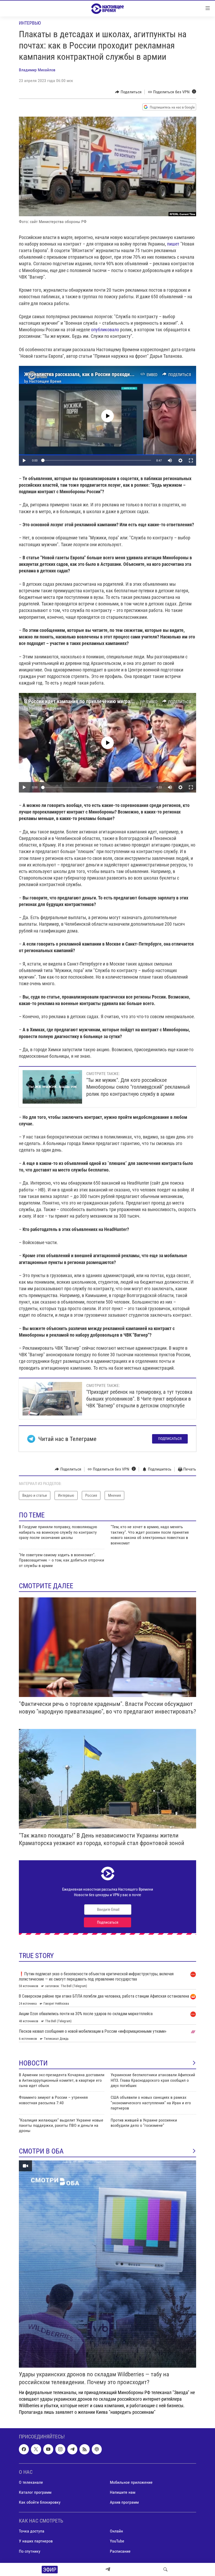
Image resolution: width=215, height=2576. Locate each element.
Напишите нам (123, 2492)
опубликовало (105, 330)
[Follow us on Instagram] (60, 2449)
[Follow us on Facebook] (24, 2449)
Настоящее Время (45, 381)
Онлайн (116, 2531)
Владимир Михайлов (37, 70)
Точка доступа (32, 2531)
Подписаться (170, 1439)
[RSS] (84, 2449)
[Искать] (165, 2569)
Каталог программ (35, 2492)
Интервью (30, 23)
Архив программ (124, 2502)
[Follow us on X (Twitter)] (36, 2449)
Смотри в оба (41, 2151)
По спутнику (30, 2551)
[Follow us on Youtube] (48, 2449)
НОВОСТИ (33, 2063)
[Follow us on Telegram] (72, 2449)
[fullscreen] (191, 460)
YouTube (117, 2541)
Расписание (120, 2551)
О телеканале (31, 2482)
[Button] (128, 92)
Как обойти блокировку (40, 2502)
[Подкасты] (97, 2449)
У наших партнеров (36, 2541)
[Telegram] (108, 2569)
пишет (173, 244)
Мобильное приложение (131, 2482)
